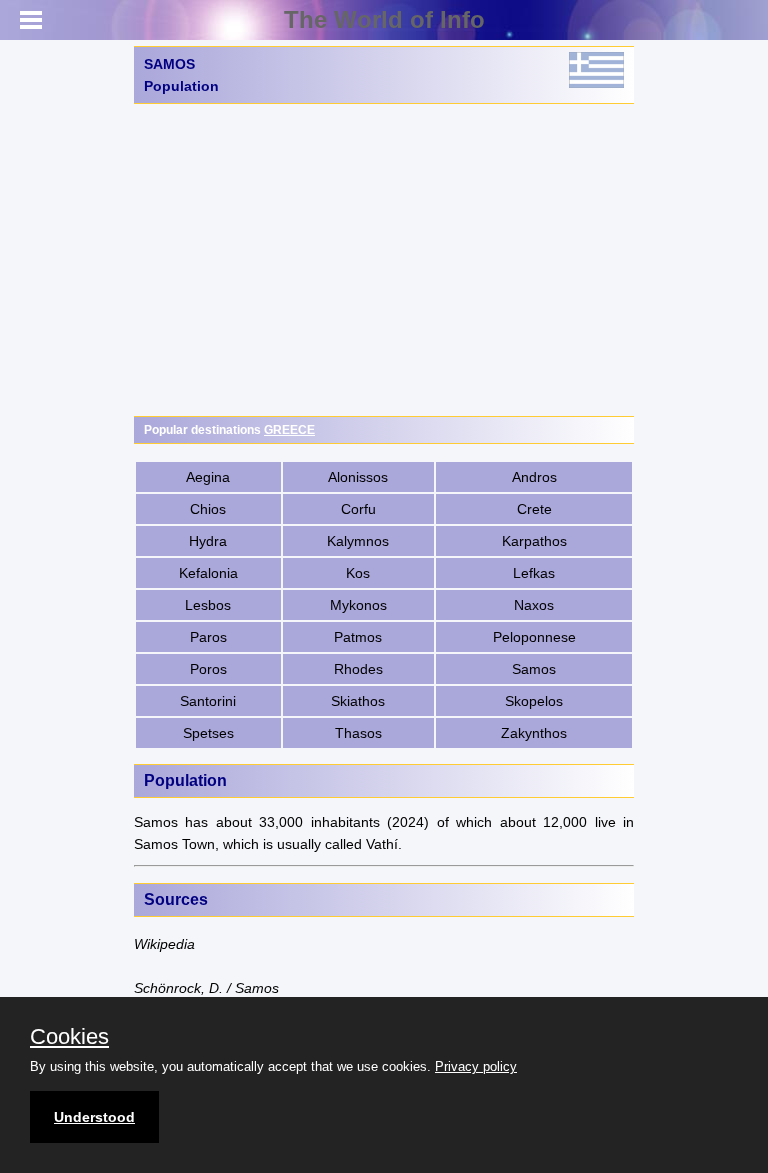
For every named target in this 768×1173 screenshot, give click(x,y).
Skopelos (534, 701)
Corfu (358, 509)
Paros (208, 637)
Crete (534, 509)
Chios (208, 509)
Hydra (208, 541)
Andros (534, 477)
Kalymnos (358, 541)
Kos (358, 573)
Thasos (358, 733)
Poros (208, 669)
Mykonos (358, 605)
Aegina (208, 477)
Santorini (208, 701)
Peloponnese (534, 637)
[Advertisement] (384, 260)
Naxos (534, 605)
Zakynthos (534, 733)
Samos (534, 669)
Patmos (358, 637)
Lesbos (208, 605)
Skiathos (358, 701)
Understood (94, 1117)
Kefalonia (208, 573)
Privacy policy (476, 1066)
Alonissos (358, 477)
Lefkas (534, 573)
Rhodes (358, 669)
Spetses (208, 733)
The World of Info (384, 19)
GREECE (289, 430)
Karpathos (534, 541)
